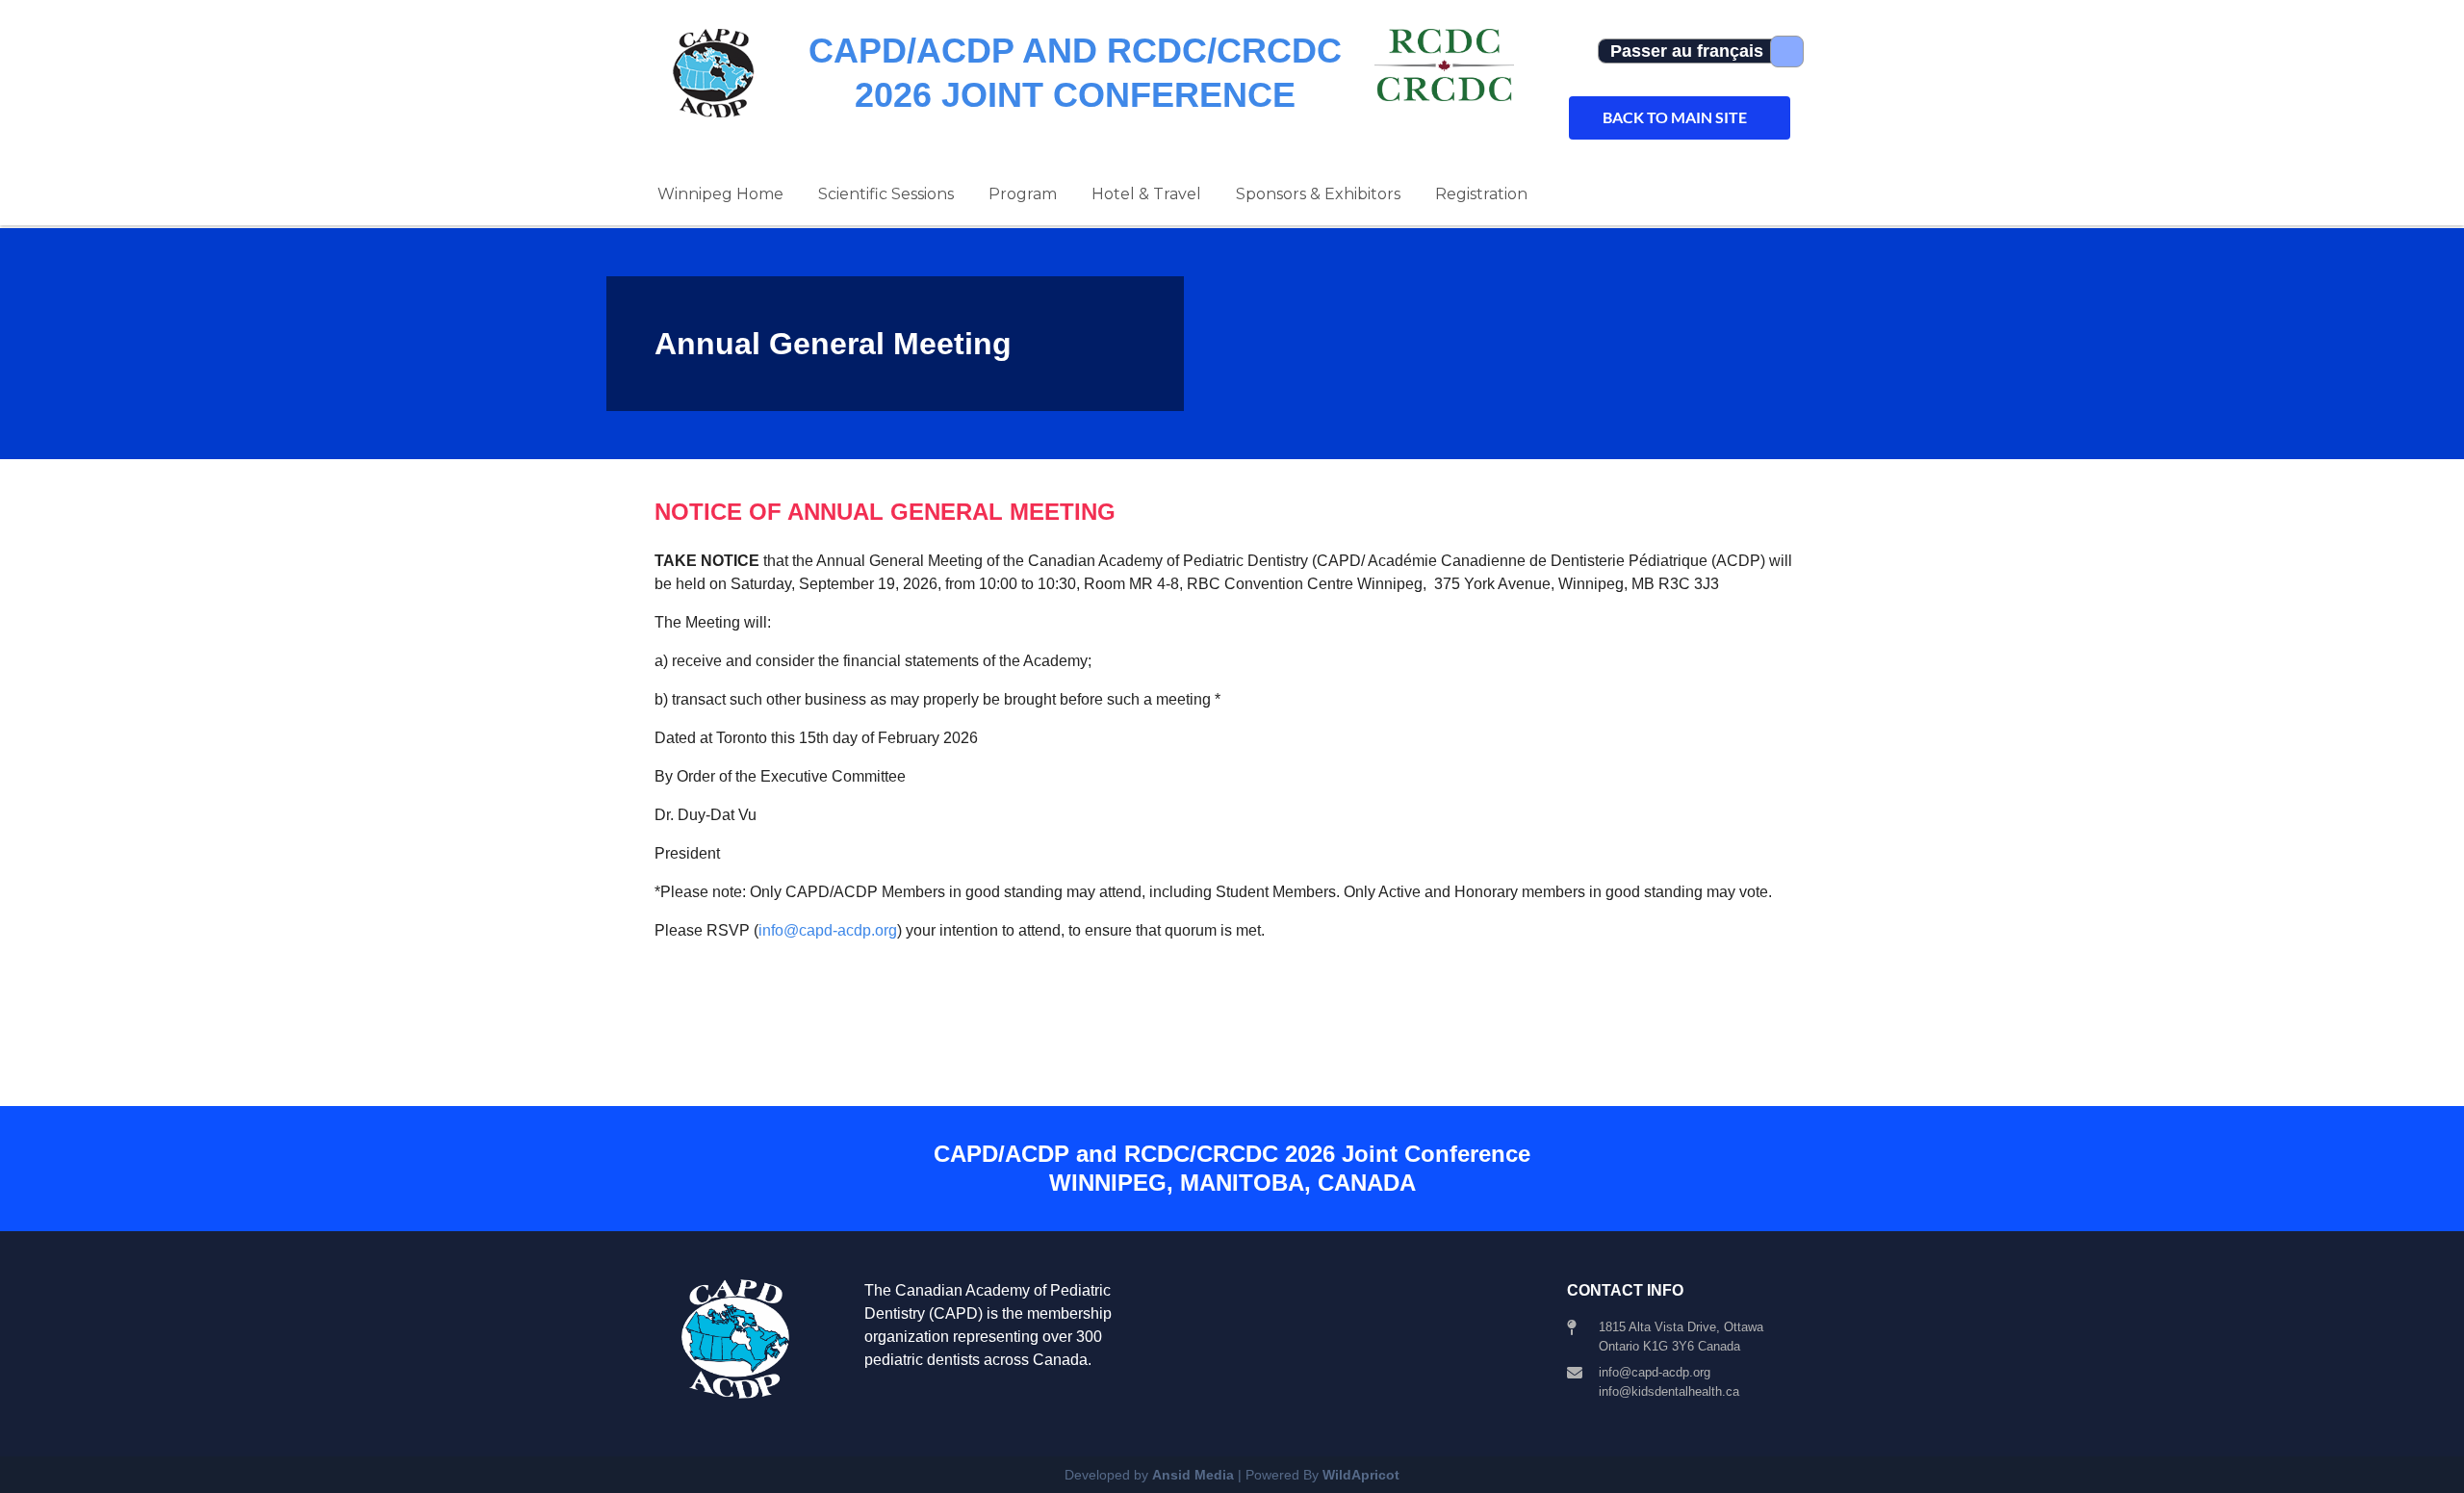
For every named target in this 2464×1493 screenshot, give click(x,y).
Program (1023, 194)
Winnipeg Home (720, 194)
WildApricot (1361, 1475)
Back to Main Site (1675, 117)
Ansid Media (1193, 1475)
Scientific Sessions (886, 194)
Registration (1481, 194)
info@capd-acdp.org (828, 930)
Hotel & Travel (1146, 194)
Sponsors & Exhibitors (1318, 194)
